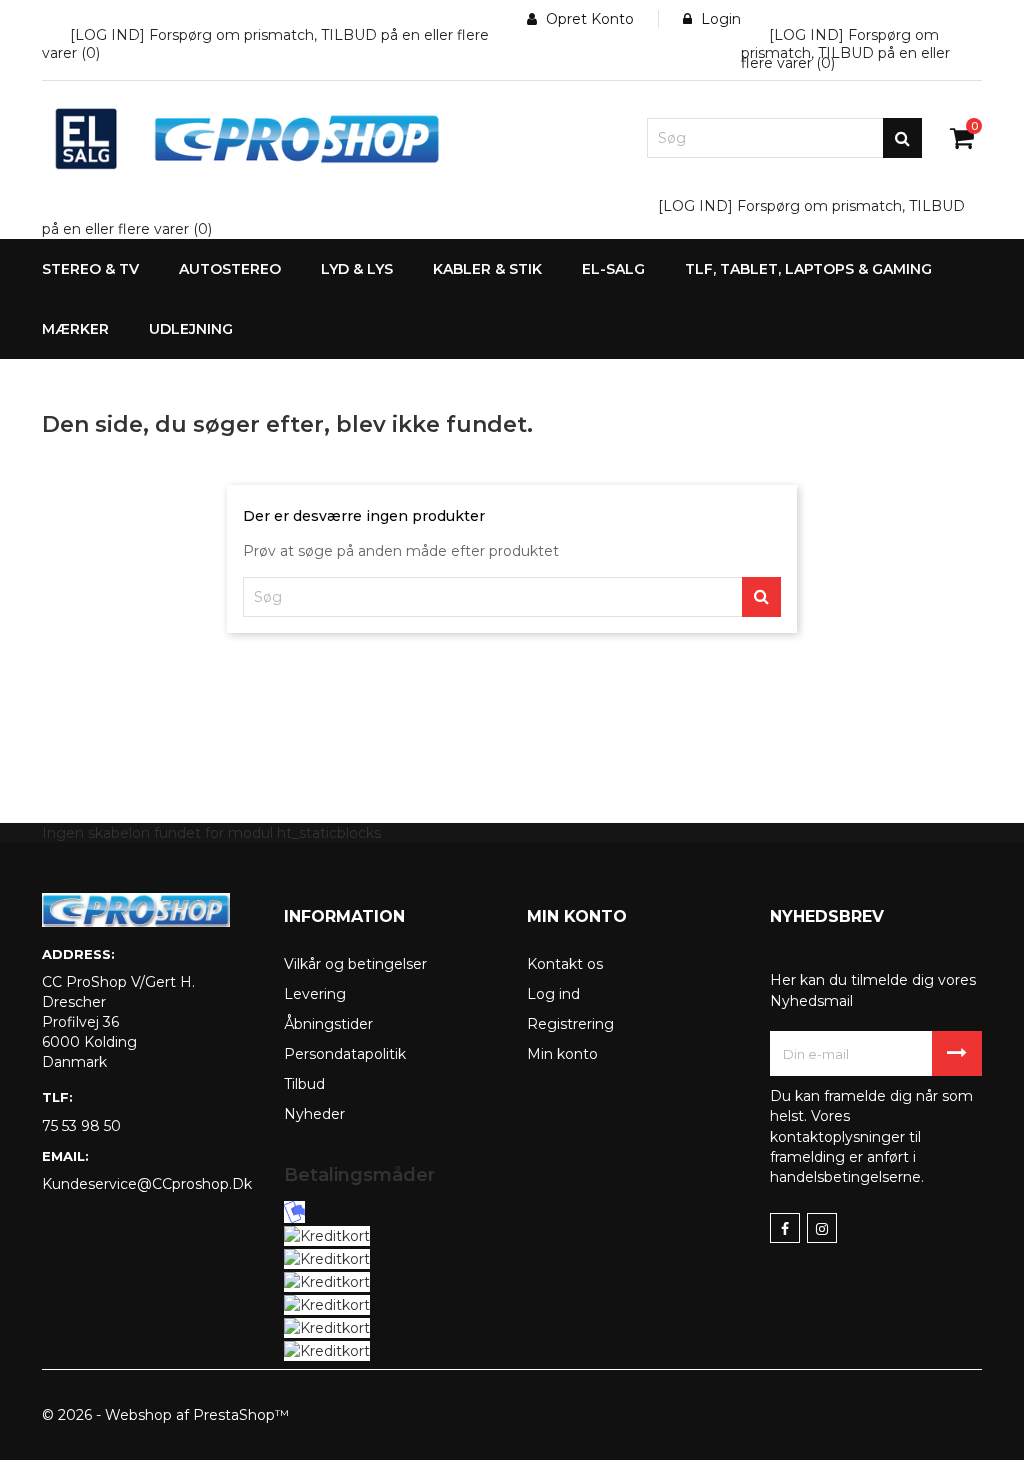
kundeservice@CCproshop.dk (147, 1184)
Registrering (570, 1024)
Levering (315, 994)
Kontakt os (565, 964)
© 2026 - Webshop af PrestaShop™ (165, 1415)
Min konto (562, 1054)
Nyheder (314, 1114)
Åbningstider (328, 1024)
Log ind (553, 994)
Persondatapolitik (345, 1054)
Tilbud (304, 1084)
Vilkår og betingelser (355, 964)
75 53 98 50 (81, 1126)
